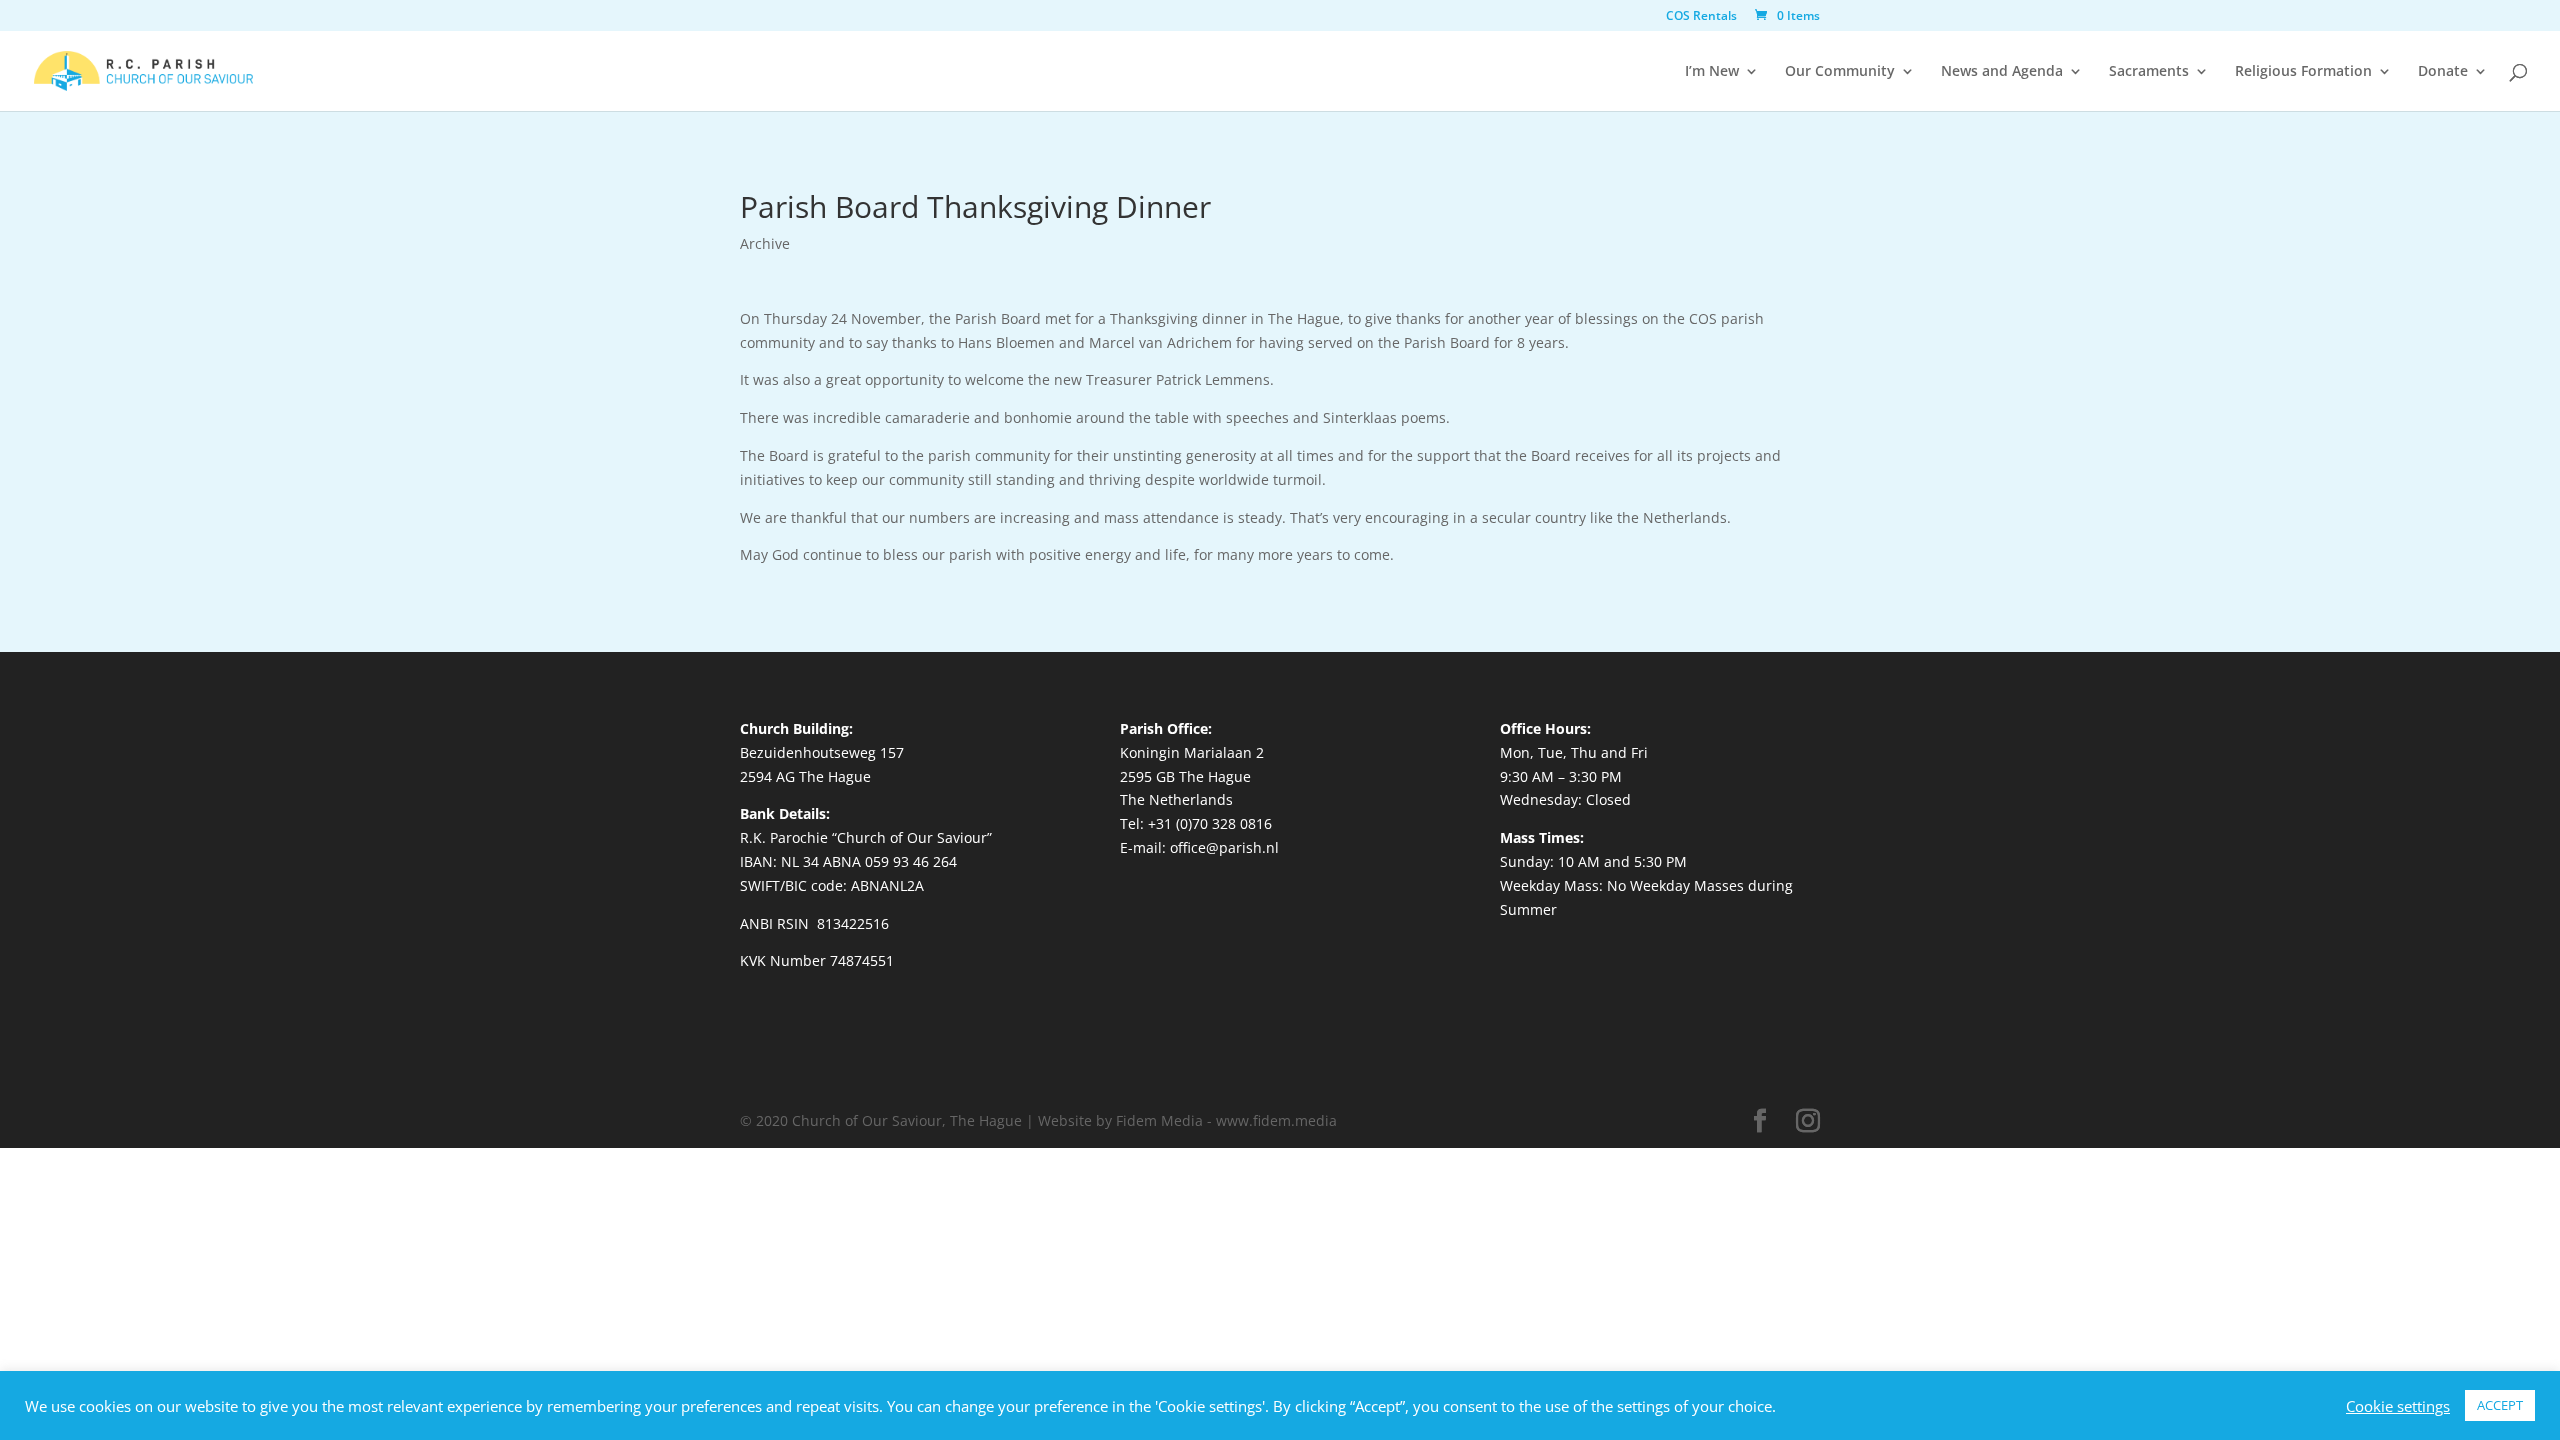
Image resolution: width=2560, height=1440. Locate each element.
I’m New (1712, 72)
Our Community (1840, 72)
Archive (765, 243)
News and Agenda (2002, 72)
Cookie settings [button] (2398, 1406)
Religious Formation (2303, 72)
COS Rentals (1701, 17)
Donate (2443, 72)
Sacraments (2149, 72)
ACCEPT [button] (2500, 1405)
